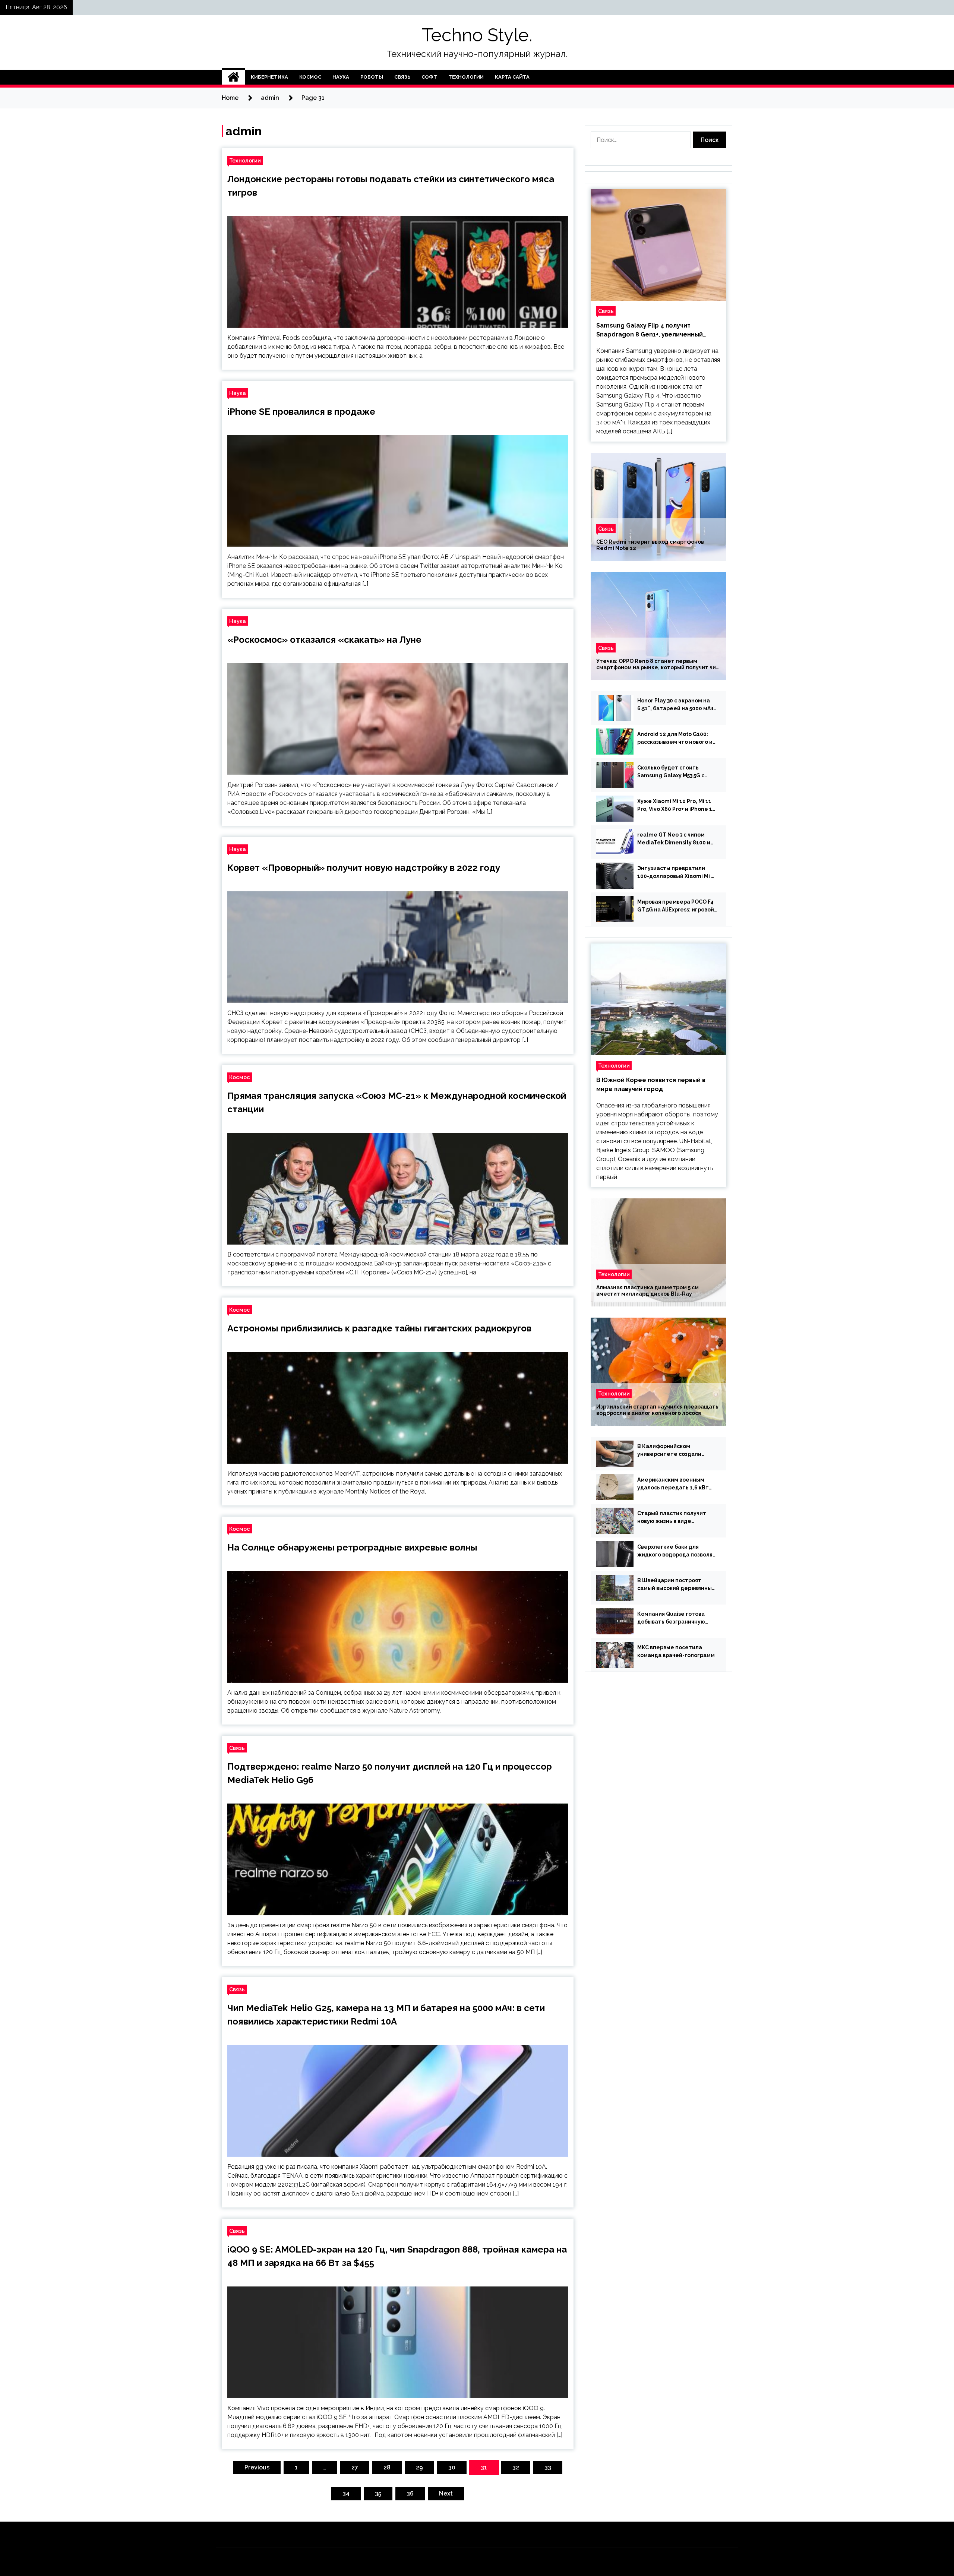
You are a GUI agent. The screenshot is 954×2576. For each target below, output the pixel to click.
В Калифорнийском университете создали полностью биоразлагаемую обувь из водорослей (677, 1451)
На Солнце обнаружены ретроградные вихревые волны (352, 1547)
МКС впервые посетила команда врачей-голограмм (676, 1651)
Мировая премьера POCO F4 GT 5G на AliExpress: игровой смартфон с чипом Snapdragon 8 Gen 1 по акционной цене (676, 906)
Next (446, 2493)
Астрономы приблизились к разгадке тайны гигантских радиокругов (379, 1328)
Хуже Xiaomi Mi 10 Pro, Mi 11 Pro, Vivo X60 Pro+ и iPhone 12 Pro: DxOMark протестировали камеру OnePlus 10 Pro (676, 806)
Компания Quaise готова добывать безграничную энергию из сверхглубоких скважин (674, 1618)
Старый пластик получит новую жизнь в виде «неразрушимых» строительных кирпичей (672, 1518)
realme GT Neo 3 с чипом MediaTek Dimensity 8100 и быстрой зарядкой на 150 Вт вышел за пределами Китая (676, 839)
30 (452, 2467)
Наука (341, 77)
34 (346, 2493)
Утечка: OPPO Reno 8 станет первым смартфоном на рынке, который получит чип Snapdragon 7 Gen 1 (658, 664)
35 (378, 2493)
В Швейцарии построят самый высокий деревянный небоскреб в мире (676, 1585)
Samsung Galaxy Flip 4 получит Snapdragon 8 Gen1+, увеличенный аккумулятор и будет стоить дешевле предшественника (656, 331)
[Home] (233, 77)
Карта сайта (512, 77)
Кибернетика (269, 77)
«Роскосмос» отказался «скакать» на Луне (324, 640)
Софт (429, 77)
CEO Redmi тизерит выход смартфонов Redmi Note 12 (650, 545)
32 (516, 2467)
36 (410, 2493)
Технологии (466, 77)
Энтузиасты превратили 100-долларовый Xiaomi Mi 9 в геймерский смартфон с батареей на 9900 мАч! (676, 873)
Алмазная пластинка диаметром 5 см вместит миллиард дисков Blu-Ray (647, 1291)
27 (355, 2467)
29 (419, 2467)
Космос (310, 77)
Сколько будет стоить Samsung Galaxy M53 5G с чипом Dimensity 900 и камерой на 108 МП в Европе (676, 772)
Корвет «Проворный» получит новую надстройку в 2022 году (364, 868)
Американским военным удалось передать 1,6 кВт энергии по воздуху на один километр (675, 1484)
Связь (402, 77)
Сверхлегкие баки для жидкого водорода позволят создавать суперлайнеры (677, 1551)
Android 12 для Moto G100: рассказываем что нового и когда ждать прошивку (675, 739)
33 (548, 2467)
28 (387, 2467)
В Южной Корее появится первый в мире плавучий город (651, 1085)
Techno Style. (477, 35)
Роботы (372, 77)
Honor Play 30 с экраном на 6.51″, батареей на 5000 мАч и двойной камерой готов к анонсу (675, 705)
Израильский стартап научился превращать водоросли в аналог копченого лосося (657, 1410)
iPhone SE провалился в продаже (301, 412)
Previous (257, 2467)
